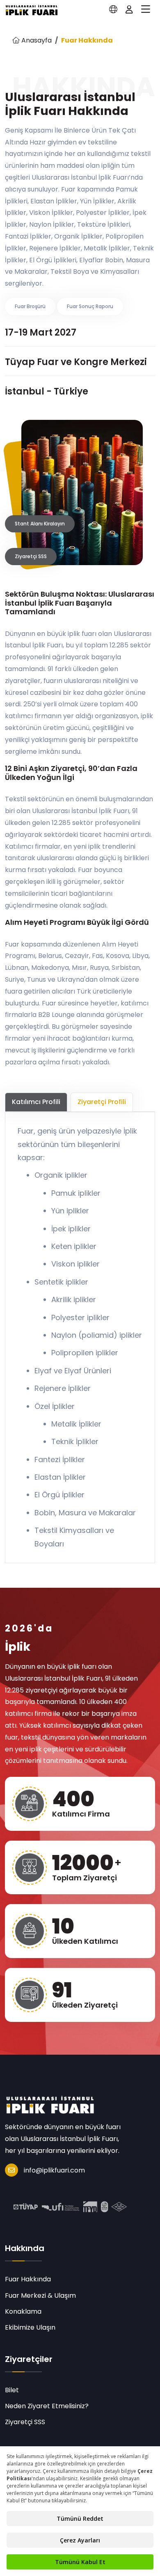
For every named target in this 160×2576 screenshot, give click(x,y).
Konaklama (23, 2311)
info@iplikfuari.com (54, 2170)
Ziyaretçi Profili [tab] (102, 1102)
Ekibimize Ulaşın (30, 2327)
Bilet (12, 2390)
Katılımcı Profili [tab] (36, 1102)
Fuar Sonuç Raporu (90, 306)
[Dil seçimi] (113, 9)
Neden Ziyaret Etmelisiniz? (47, 2406)
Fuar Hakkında (28, 2279)
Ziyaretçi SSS (31, 556)
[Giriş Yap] (129, 9)
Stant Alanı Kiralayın (40, 524)
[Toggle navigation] (146, 9)
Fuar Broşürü (30, 306)
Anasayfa (36, 40)
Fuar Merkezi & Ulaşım (40, 2295)
